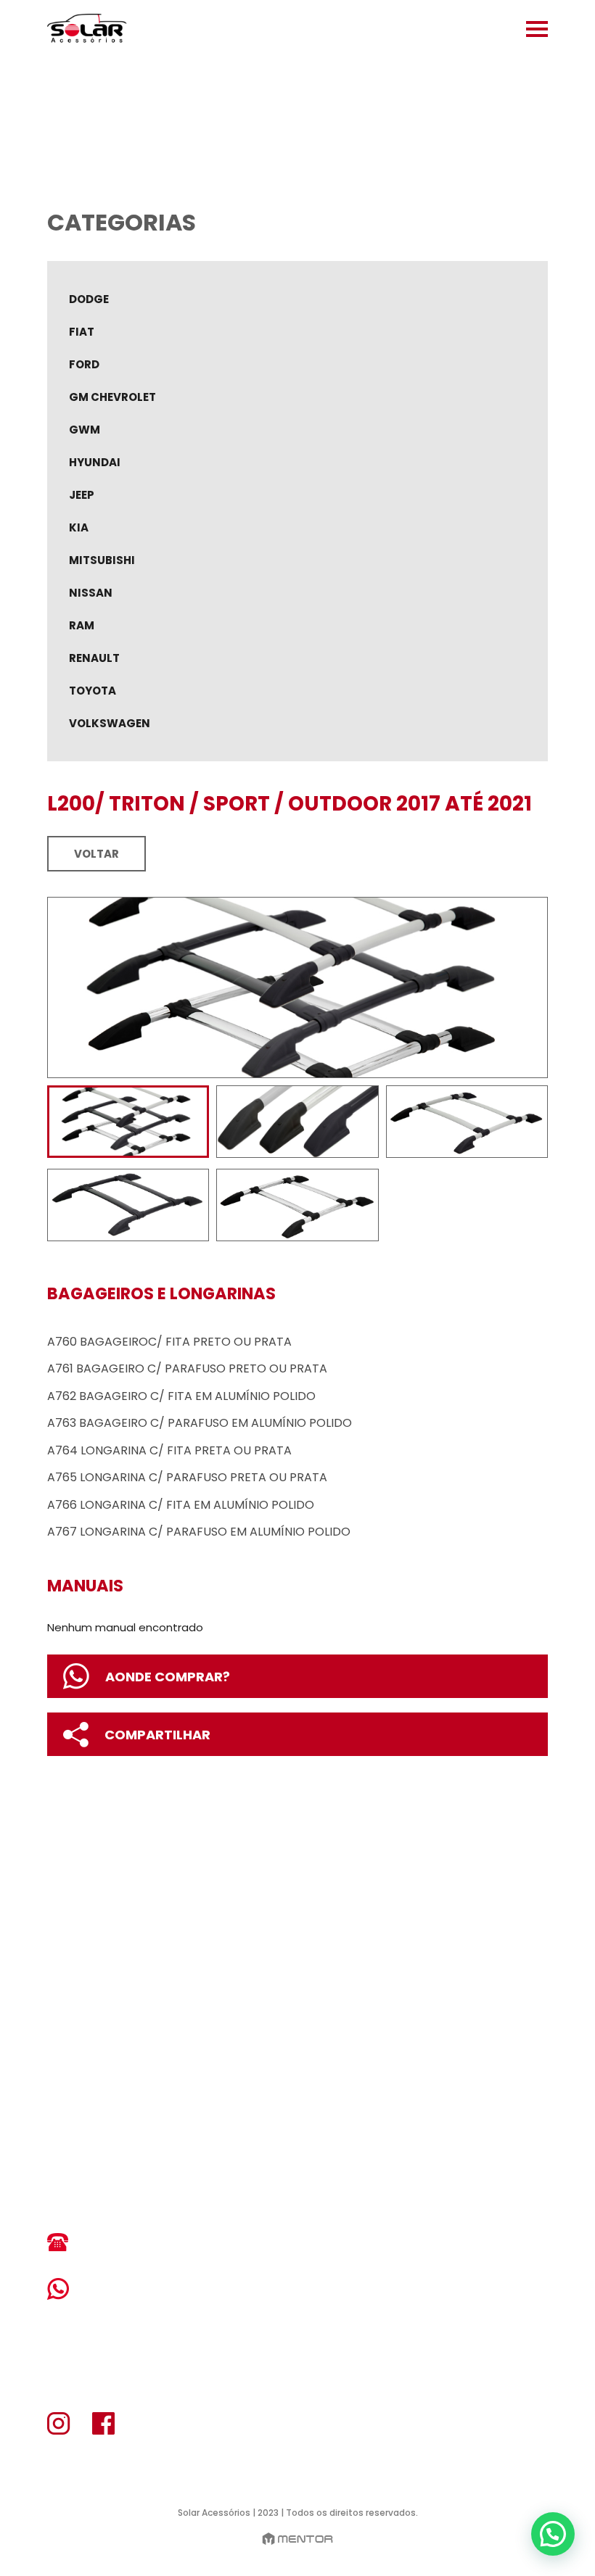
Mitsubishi (102, 560)
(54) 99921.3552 (138, 2289)
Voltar (97, 854)
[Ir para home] (87, 29)
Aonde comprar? (168, 1677)
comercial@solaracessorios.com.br (177, 2187)
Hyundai (95, 462)
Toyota (93, 691)
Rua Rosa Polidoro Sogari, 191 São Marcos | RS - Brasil (154, 2129)
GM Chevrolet (112, 397)
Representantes (104, 2033)
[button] (553, 2534)
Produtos (83, 2004)
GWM (85, 430)
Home (67, 1946)
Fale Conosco (99, 2062)
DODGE (89, 299)
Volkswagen (110, 723)
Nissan (91, 593)
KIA (79, 527)
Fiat (82, 332)
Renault (94, 658)
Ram (82, 625)
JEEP (82, 495)
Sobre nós (84, 1975)
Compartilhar (157, 1735)
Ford (84, 364)
